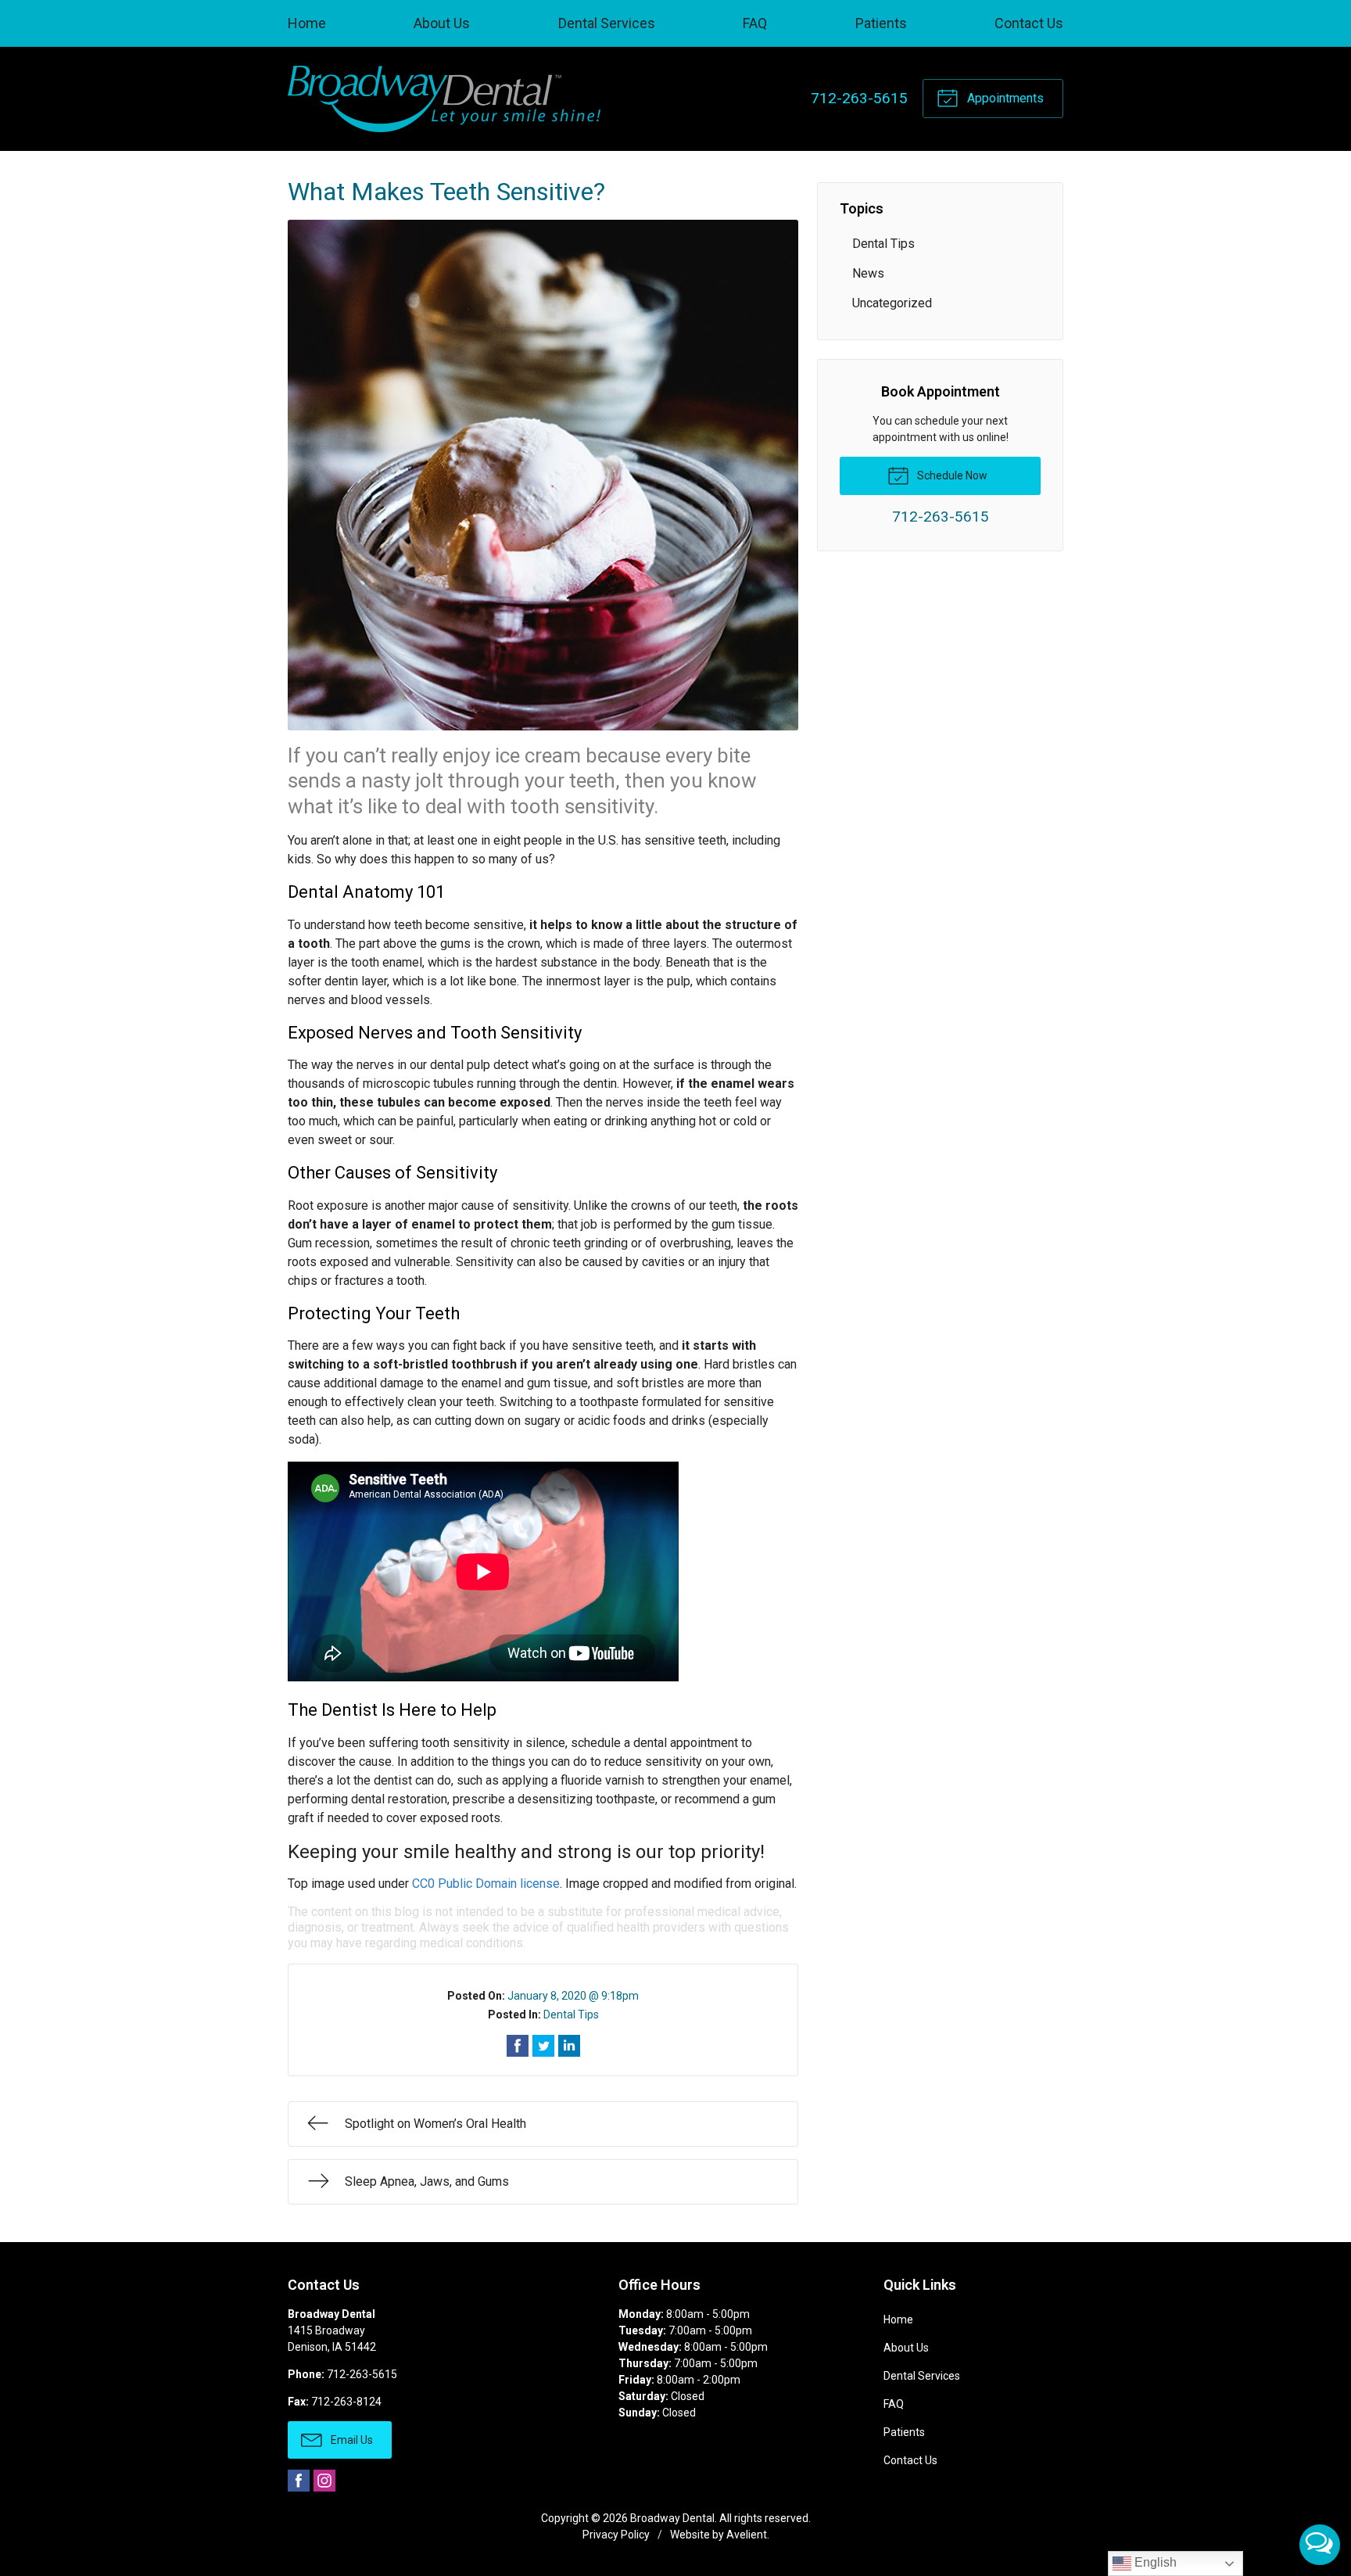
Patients (881, 23)
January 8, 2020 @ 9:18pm (573, 1996)
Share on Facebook (518, 2046)
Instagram (324, 2481)
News (868, 273)
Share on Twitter (543, 2046)
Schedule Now (951, 475)
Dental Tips (571, 2015)
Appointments (1004, 98)
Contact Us (1029, 23)
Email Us (351, 2440)
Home (307, 23)
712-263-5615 (859, 98)
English (1154, 2562)
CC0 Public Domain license (486, 1884)
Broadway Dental (672, 2518)
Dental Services (607, 23)
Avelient (747, 2535)
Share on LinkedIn (569, 2046)
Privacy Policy (616, 2535)
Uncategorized (892, 303)
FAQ (755, 23)
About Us (442, 23)
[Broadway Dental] (444, 99)
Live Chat (1320, 2545)
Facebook (299, 2481)
